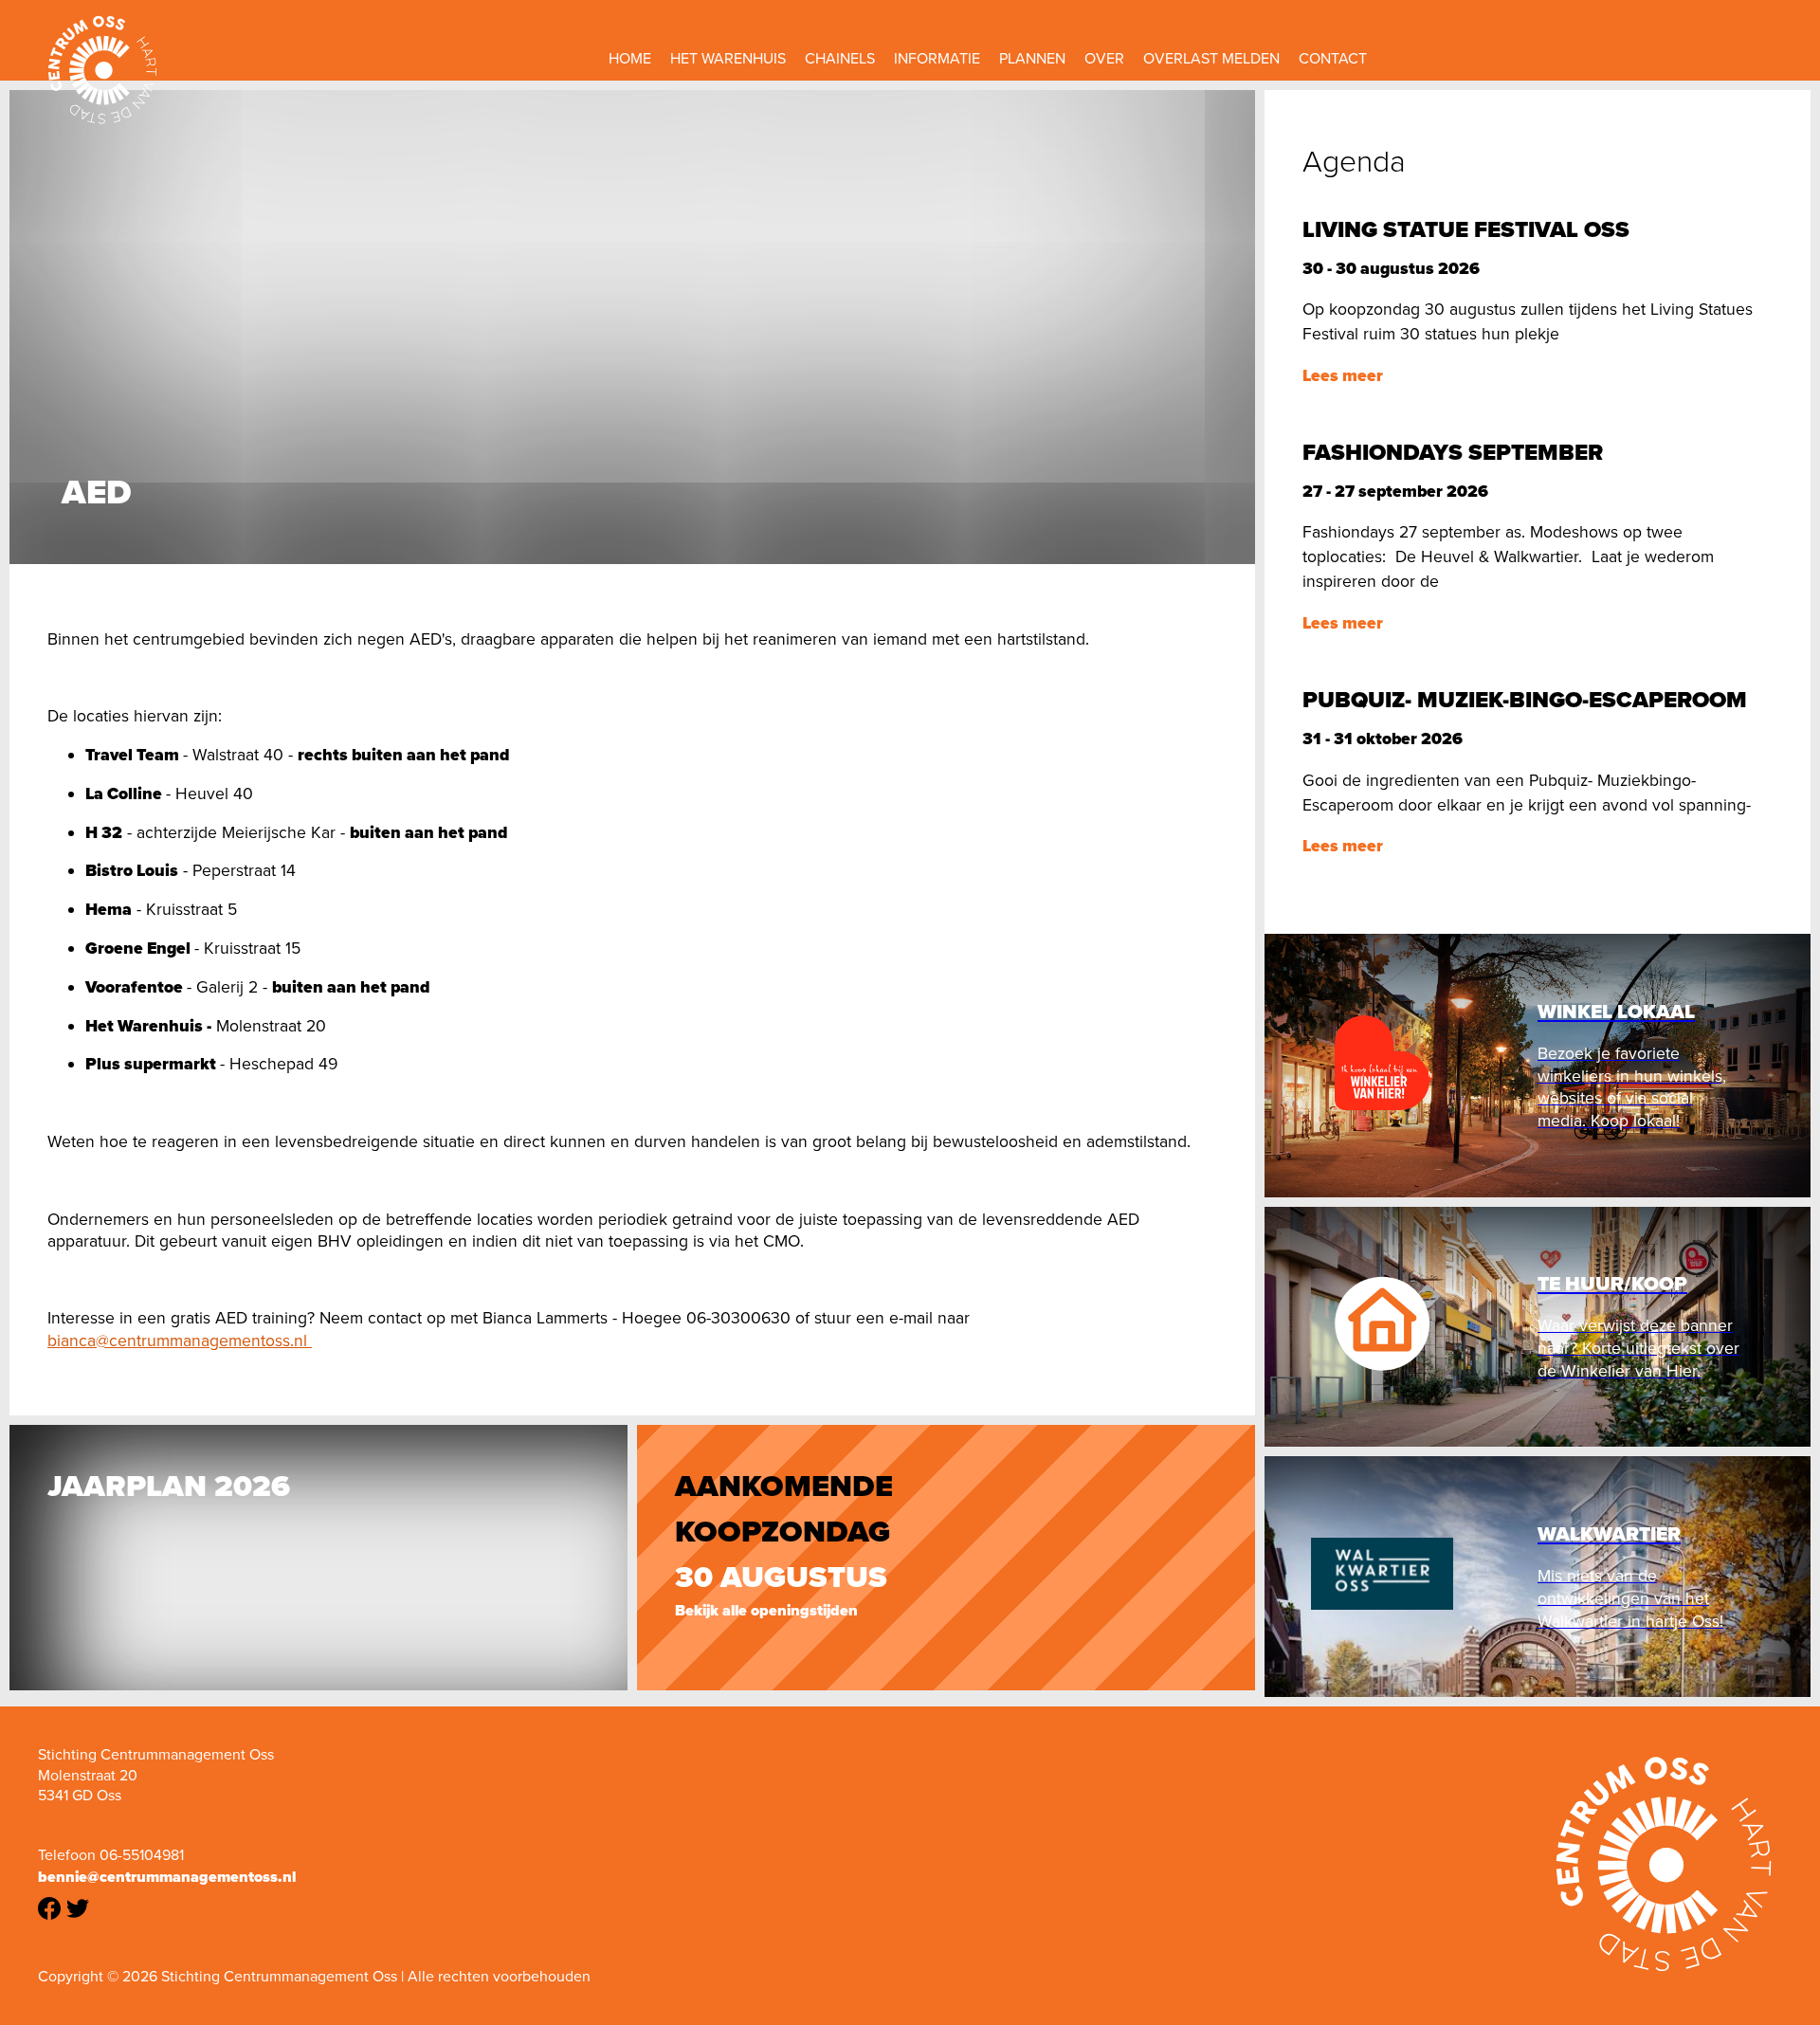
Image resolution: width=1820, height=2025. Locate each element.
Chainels (840, 58)
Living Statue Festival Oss (1466, 229)
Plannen (1032, 58)
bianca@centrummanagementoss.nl (180, 1341)
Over (1104, 58)
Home (630, 58)
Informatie (937, 58)
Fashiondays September (1453, 452)
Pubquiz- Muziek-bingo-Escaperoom (1525, 700)
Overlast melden (1211, 58)
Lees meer (1343, 375)
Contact (1333, 58)
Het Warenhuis (728, 58)
